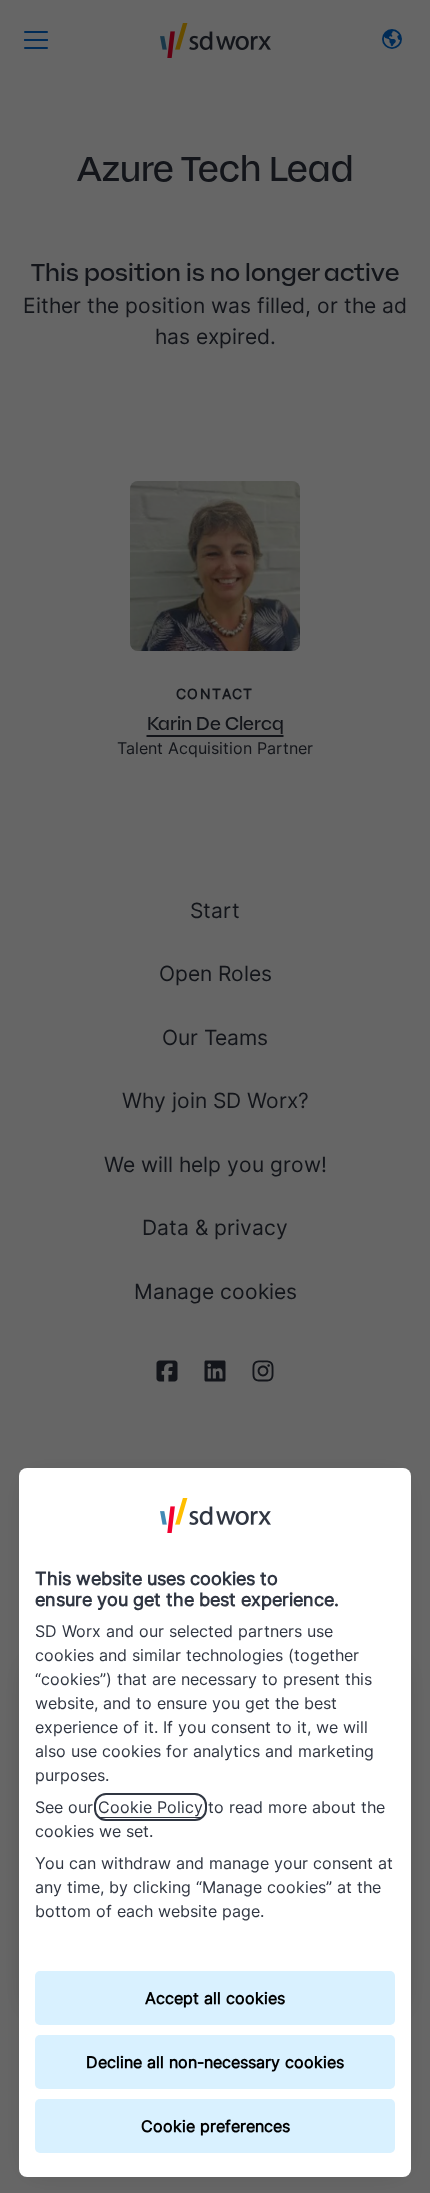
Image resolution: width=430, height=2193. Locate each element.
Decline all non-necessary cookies (215, 2062)
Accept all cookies (215, 1998)
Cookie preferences (215, 2126)
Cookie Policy (150, 1807)
